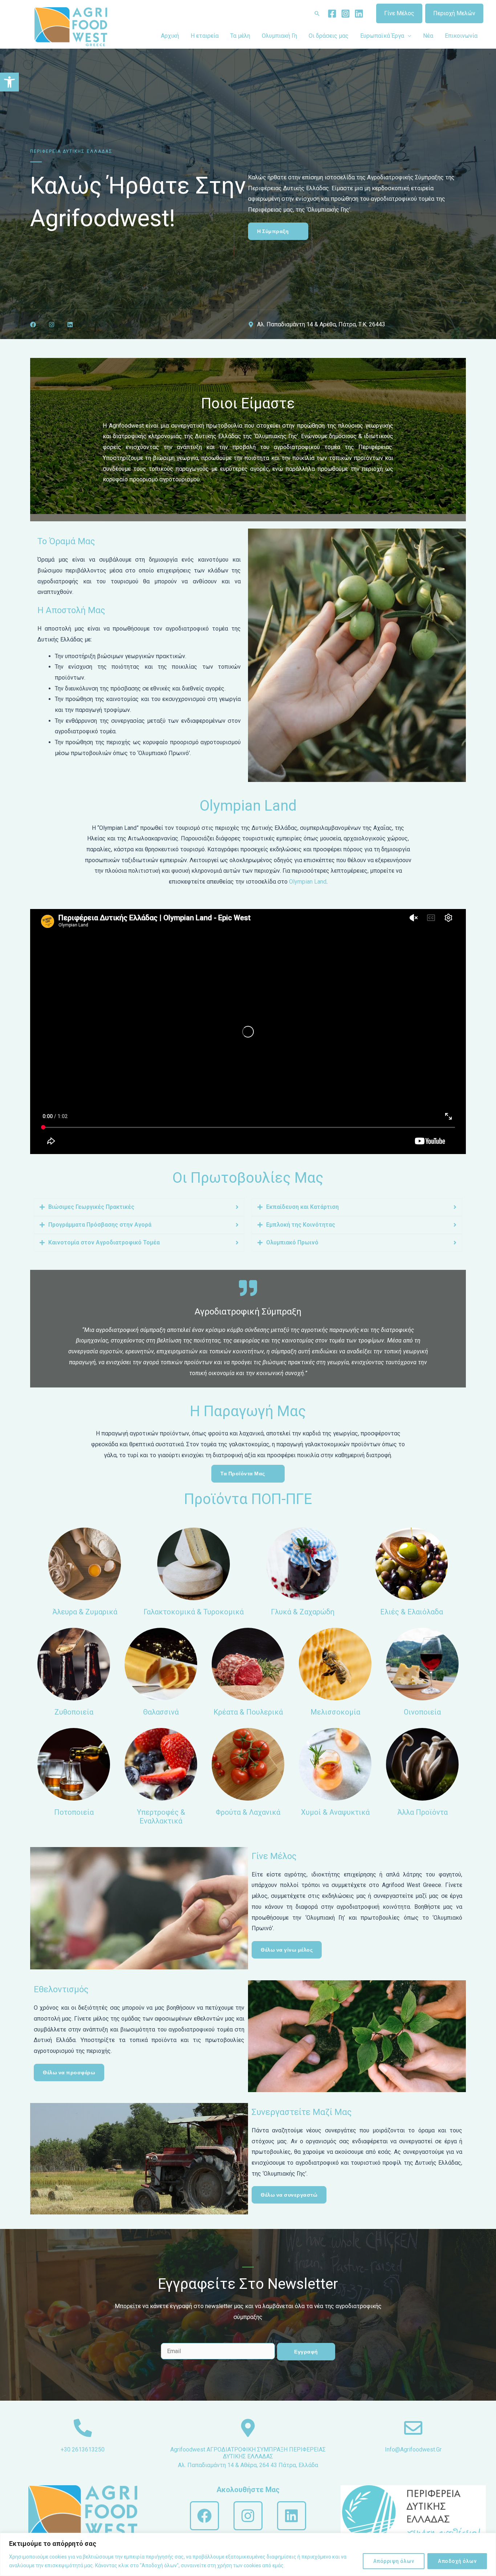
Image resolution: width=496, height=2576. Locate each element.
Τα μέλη (240, 36)
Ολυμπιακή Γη (279, 36)
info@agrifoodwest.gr (413, 2449)
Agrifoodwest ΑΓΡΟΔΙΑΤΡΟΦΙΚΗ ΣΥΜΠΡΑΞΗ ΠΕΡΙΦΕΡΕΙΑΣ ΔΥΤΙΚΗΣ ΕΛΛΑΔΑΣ (248, 2453)
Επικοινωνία (461, 36)
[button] (9, 82)
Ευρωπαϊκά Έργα (382, 36)
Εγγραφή (306, 2352)
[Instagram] (345, 14)
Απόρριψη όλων (394, 2561)
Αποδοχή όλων (457, 2561)
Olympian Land (308, 882)
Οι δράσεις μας (329, 36)
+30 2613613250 (83, 2449)
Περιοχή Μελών (454, 13)
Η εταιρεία (205, 36)
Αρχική (170, 36)
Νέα (428, 36)
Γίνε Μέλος (399, 13)
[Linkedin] (359, 14)
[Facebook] (332, 14)
